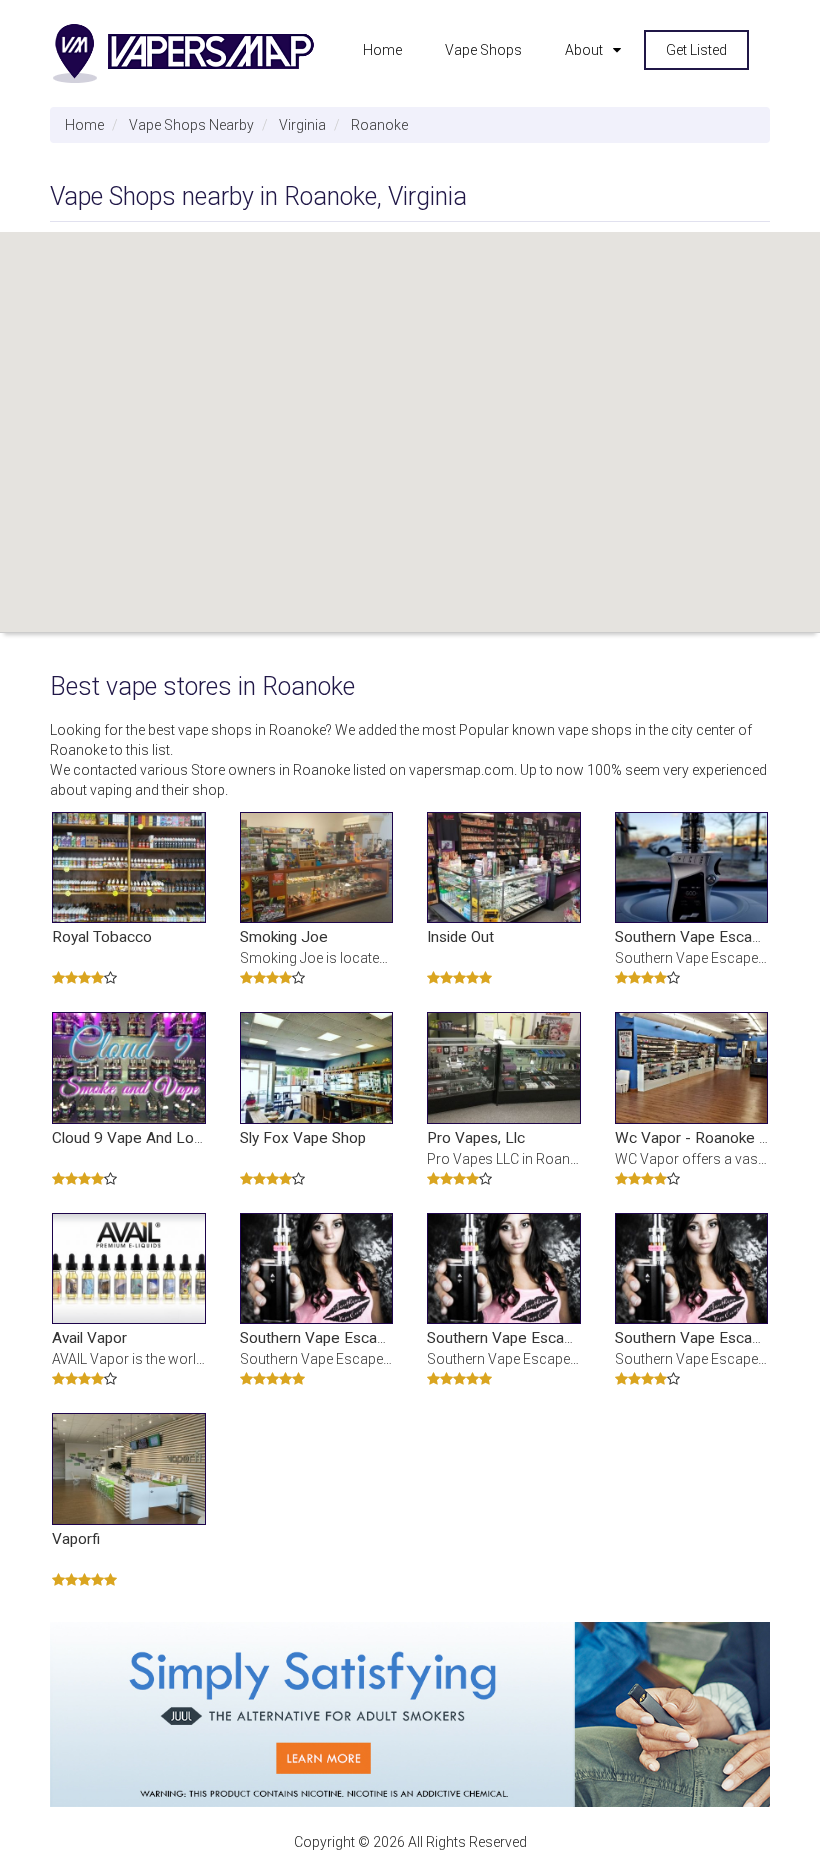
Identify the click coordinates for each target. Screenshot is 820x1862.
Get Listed (696, 50)
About (584, 50)
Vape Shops (483, 50)
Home (382, 50)
